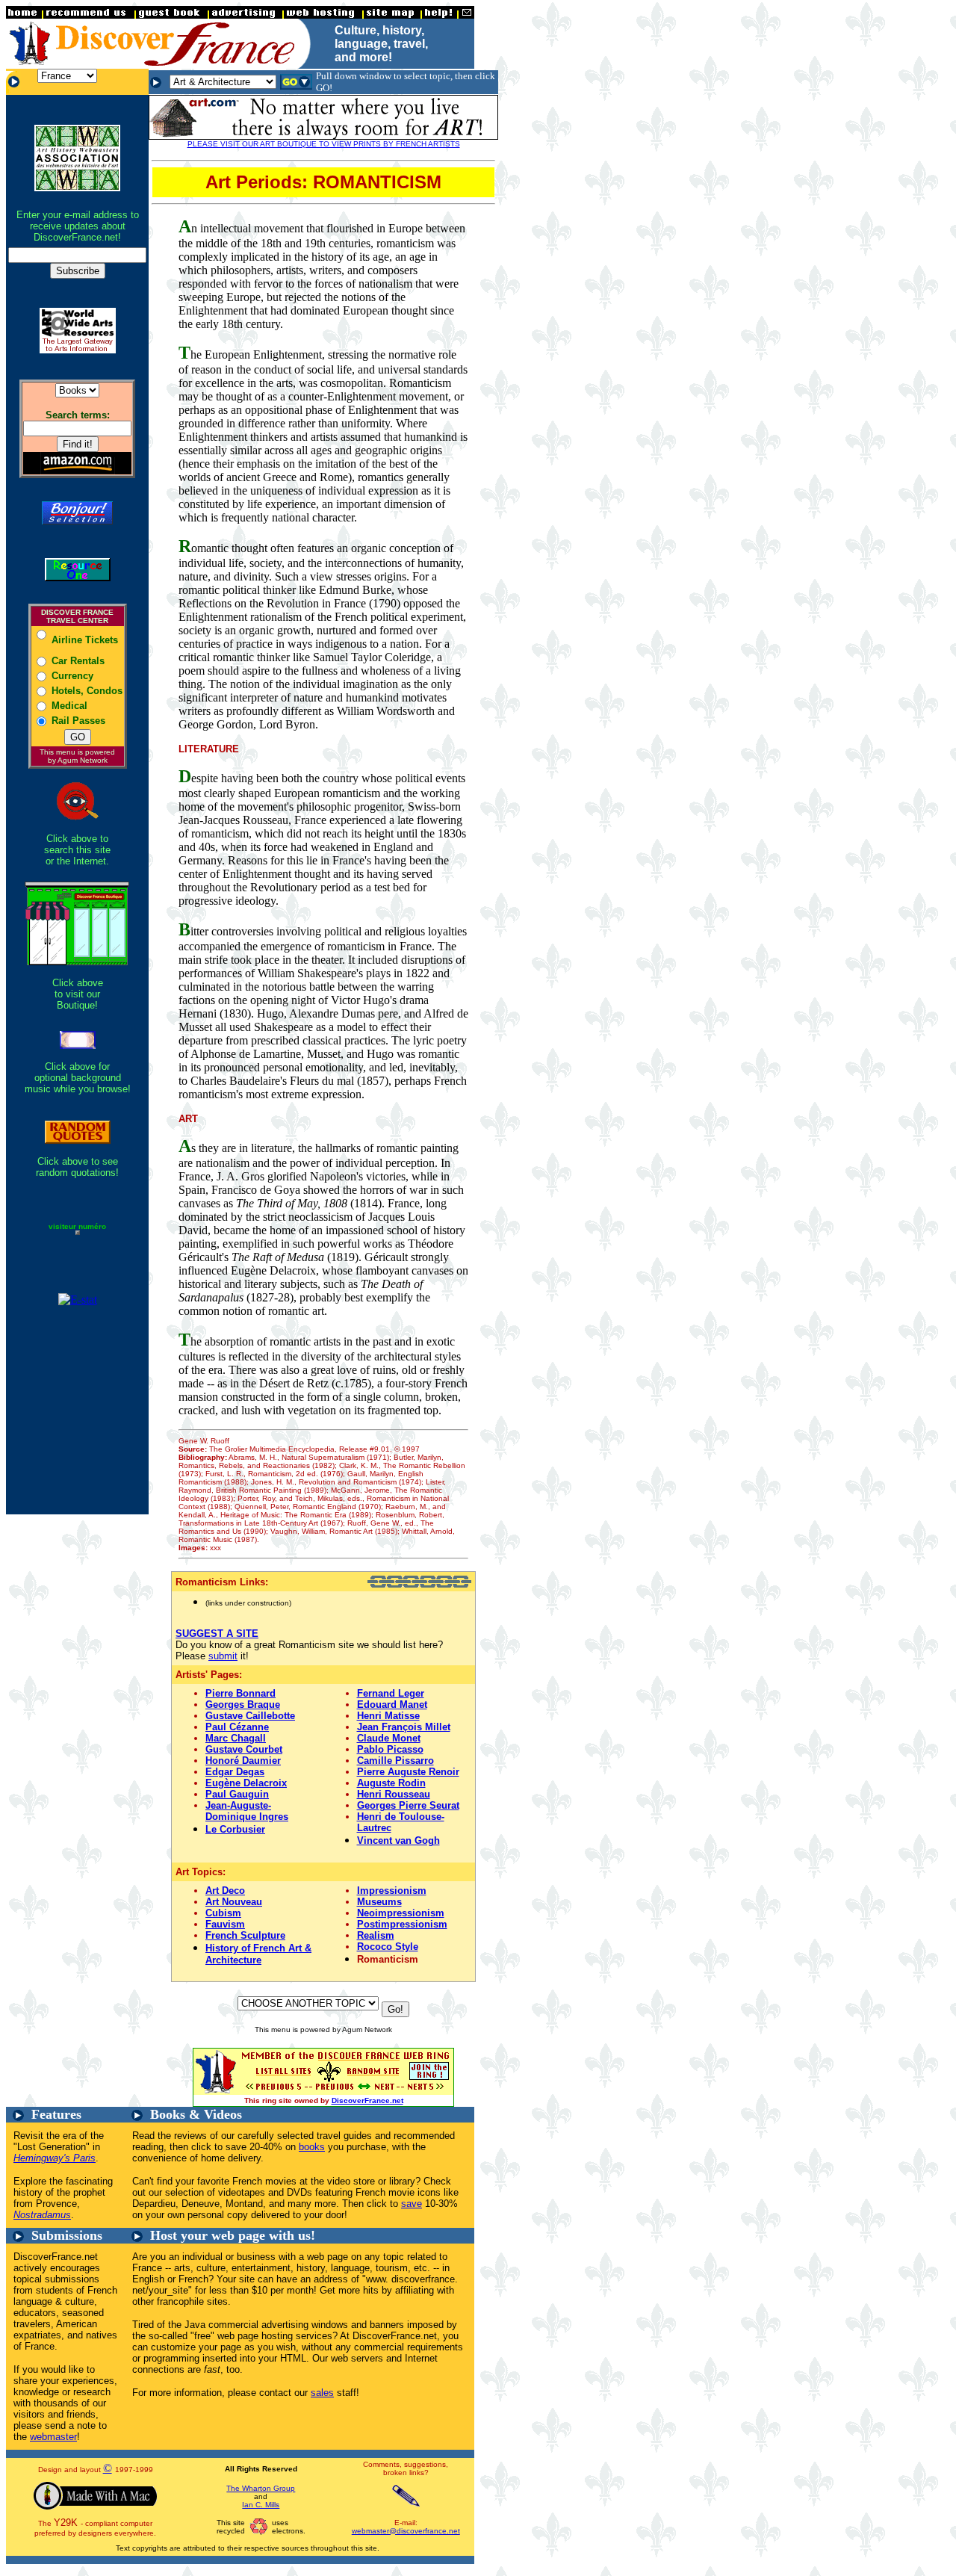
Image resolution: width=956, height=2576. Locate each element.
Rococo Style (388, 1947)
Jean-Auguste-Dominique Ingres (247, 1811)
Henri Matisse (388, 1716)
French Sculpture (245, 1935)
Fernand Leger (391, 1693)
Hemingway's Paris (55, 2158)
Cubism (223, 1913)
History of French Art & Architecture (258, 1954)
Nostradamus (42, 2215)
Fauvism (225, 1924)
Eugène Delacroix (246, 1783)
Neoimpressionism (401, 1913)
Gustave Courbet (244, 1749)
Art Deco (225, 1891)
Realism (376, 1935)
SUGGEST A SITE (217, 1634)
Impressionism (392, 1891)
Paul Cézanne (237, 1727)
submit (223, 1656)
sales (322, 2393)
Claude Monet (389, 1738)
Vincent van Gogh (398, 1840)
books (312, 2147)
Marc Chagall (236, 1738)
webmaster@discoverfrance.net (406, 2531)
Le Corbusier (235, 1829)
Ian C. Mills (261, 2505)
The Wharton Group (261, 2488)
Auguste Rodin (391, 1783)
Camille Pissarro (395, 1761)
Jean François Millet (404, 1727)
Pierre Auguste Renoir (408, 1772)
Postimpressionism (402, 1924)
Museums (379, 1902)
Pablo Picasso (390, 1749)
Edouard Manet (392, 1705)
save (412, 2204)
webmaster (53, 2437)
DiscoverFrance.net (367, 2100)
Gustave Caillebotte (250, 1716)
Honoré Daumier (243, 1761)
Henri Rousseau (394, 1794)
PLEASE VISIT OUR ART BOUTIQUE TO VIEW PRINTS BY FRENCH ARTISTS (324, 144)
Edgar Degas (235, 1772)
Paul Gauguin (237, 1794)
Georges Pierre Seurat (408, 1805)
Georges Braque (243, 1705)
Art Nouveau (234, 1902)
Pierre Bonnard (240, 1693)
